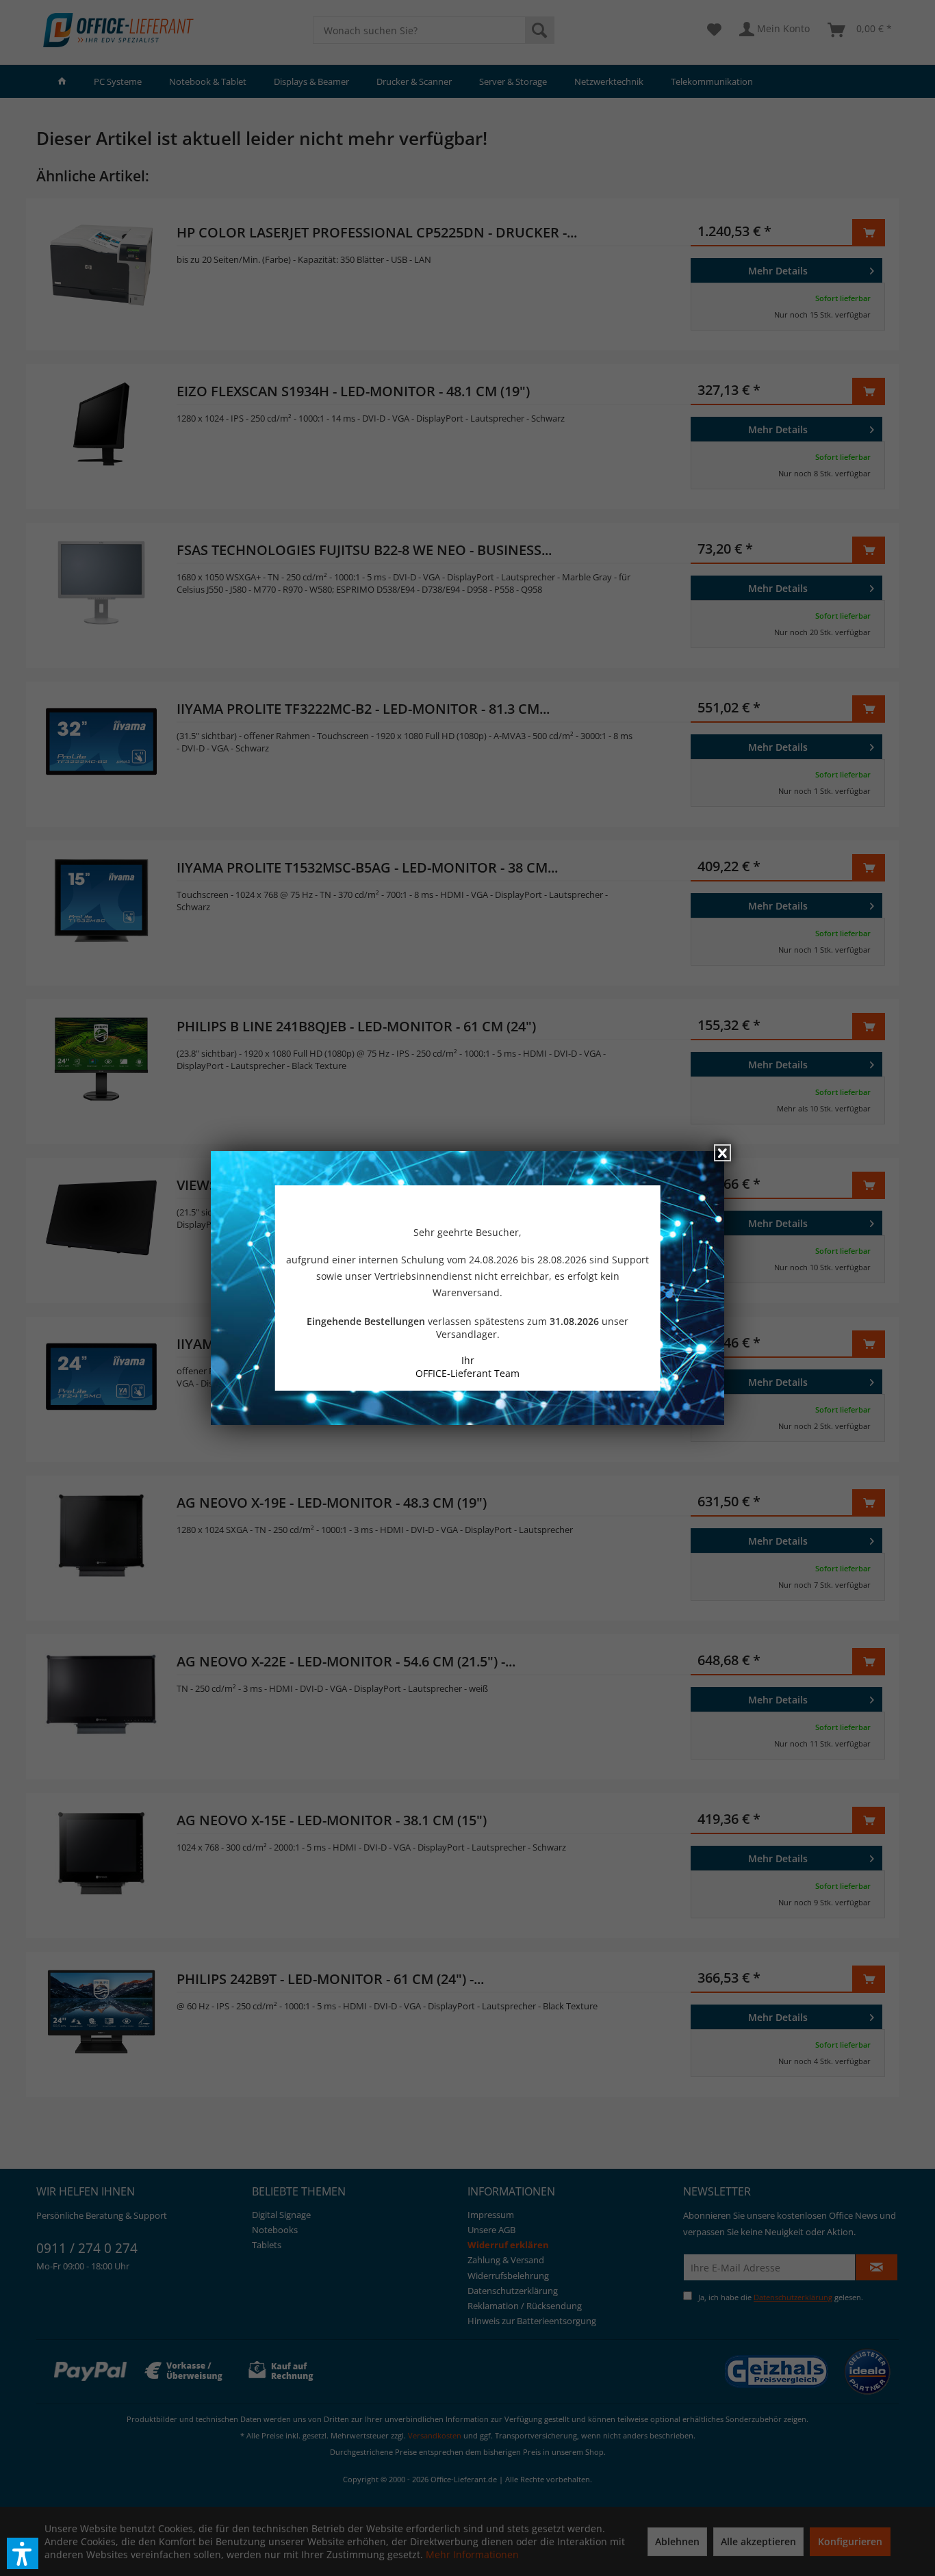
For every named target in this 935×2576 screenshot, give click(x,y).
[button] (23, 2553)
